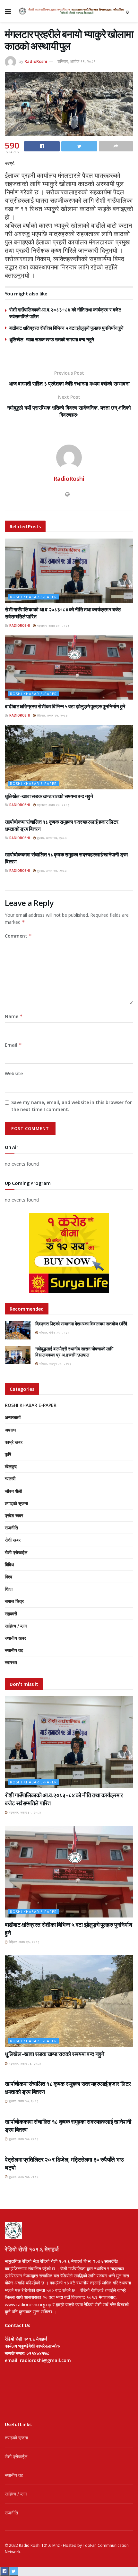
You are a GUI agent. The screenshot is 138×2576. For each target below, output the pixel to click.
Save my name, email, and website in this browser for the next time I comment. (72, 1106)
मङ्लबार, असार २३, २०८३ (53, 805)
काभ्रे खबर (14, 1442)
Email (13, 1045)
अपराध (10, 1430)
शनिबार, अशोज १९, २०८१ (77, 61)
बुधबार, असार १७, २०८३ (51, 838)
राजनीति (11, 1528)
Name (14, 1016)
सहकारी (11, 1614)
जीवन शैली (13, 1491)
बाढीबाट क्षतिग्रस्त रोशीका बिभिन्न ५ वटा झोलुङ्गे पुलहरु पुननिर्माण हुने (66, 328)
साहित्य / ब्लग (16, 1626)
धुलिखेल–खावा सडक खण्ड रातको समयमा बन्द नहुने (52, 340)
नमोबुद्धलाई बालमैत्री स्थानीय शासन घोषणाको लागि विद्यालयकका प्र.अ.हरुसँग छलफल (74, 1352)
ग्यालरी (10, 1479)
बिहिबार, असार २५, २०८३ (52, 715)
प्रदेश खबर (14, 1515)
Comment (18, 936)
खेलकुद (11, 1466)
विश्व (9, 1577)
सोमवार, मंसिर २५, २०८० (54, 1332)
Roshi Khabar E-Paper (33, 597)
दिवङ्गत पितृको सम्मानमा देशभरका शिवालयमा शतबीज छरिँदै (81, 1324)
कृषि (8, 1454)
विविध (9, 1564)
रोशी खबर (13, 1540)
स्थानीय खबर (15, 1638)
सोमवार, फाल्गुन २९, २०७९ (55, 1364)
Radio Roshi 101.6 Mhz (39, 2545)
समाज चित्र (14, 1601)
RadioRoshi (36, 61)
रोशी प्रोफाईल (16, 1552)
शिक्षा (9, 1589)
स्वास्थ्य (11, 1662)
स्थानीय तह (14, 1650)
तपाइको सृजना (16, 1503)
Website (14, 1073)
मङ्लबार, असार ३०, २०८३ (53, 625)
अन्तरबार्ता (13, 1417)
